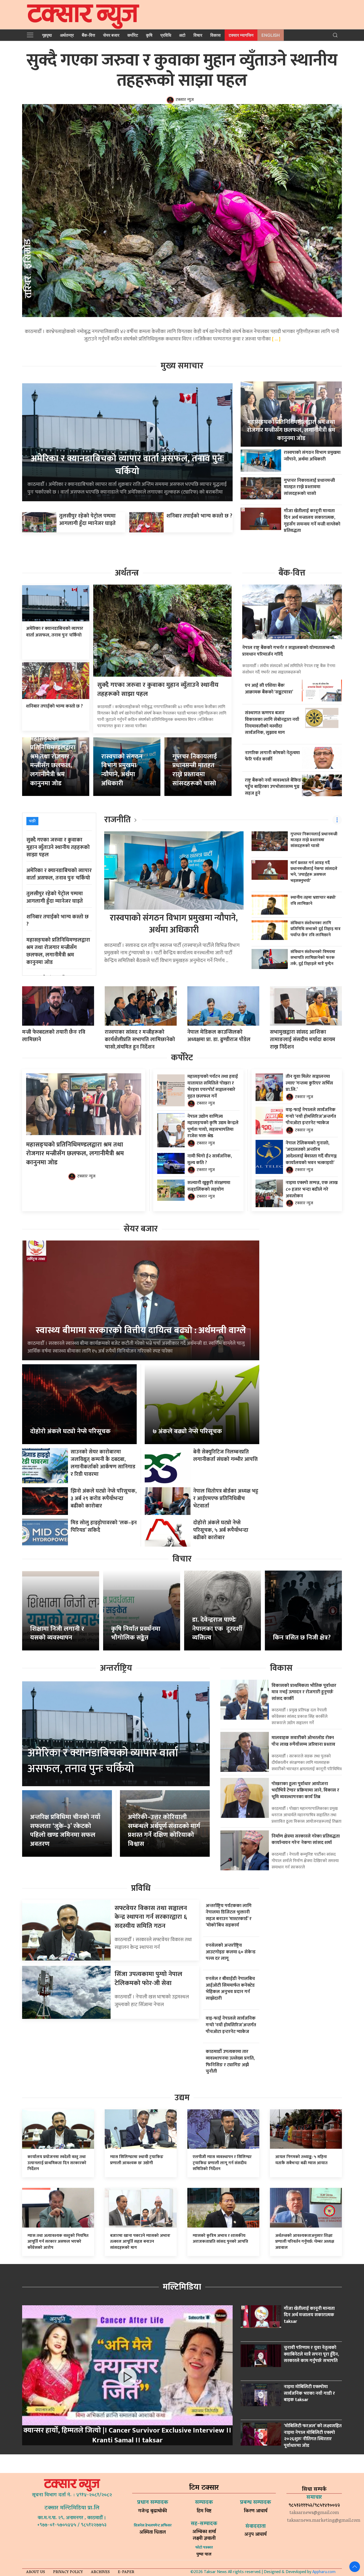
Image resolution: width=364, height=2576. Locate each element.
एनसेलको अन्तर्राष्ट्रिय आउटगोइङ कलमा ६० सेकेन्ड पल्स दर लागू (231, 1952)
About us (36, 2572)
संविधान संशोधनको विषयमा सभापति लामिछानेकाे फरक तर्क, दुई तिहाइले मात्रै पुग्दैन (313, 958)
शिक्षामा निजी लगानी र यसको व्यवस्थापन (57, 1633)
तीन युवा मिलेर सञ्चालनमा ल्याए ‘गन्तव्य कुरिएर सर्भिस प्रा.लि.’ (309, 1083)
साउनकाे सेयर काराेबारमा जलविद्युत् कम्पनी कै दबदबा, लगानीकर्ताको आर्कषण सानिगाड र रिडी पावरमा (103, 1463)
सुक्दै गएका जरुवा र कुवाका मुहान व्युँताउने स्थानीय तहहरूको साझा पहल (182, 71)
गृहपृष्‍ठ (47, 35)
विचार (198, 35)
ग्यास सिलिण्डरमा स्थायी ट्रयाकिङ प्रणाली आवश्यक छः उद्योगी (137, 2160)
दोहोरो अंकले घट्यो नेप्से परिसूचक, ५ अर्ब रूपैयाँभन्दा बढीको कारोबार (221, 1530)
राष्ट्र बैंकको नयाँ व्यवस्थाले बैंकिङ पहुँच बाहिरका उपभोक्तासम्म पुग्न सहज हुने (273, 787)
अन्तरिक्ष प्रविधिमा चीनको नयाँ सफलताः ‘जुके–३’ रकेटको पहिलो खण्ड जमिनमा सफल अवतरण (65, 1831)
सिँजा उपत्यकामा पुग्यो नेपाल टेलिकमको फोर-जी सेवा (148, 1979)
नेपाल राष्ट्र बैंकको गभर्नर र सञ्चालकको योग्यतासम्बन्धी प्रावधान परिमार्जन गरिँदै (288, 651)
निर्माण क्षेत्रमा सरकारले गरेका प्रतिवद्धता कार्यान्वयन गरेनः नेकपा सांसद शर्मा (306, 1839)
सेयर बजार (111, 35)
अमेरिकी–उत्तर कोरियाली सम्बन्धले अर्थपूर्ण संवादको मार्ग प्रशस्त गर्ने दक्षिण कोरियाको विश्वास (164, 1831)
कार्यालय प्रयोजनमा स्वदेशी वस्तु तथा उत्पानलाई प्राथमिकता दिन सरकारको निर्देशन (57, 2163)
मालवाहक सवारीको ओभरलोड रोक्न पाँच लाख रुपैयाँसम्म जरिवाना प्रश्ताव (303, 1741)
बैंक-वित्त (88, 35)
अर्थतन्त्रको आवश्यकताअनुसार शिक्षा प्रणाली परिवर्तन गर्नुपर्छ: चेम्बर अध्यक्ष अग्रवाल (305, 2242)
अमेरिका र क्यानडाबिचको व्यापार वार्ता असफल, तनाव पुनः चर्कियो (127, 465)
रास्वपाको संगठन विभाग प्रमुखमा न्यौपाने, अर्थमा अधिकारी (312, 456)
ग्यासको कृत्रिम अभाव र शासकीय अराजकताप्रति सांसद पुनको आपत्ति (220, 2239)
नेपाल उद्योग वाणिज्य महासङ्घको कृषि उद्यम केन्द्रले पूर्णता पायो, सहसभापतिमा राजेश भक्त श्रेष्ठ (213, 1126)
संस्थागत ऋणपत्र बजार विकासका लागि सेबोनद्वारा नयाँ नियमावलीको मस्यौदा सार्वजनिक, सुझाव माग (272, 723)
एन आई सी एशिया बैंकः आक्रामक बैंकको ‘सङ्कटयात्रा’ (269, 689)
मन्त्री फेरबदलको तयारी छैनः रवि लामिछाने (54, 1036)
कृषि (149, 35)
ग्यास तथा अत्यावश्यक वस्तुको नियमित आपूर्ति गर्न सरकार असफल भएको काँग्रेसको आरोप (58, 2242)
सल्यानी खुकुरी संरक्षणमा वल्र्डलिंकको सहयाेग (209, 1186)
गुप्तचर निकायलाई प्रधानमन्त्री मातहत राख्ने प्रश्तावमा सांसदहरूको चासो (309, 487)
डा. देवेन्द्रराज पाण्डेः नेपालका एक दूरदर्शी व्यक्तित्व (217, 1629)
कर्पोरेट (133, 35)
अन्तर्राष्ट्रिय (116, 1668)
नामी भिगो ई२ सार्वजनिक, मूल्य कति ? (210, 1159)
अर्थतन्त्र (67, 35)
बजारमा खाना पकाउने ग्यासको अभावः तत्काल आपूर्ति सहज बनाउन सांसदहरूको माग (140, 2242)
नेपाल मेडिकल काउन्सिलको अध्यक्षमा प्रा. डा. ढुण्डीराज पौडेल (219, 1036)
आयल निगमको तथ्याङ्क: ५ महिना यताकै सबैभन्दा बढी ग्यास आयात (301, 2160)
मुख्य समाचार (182, 366)
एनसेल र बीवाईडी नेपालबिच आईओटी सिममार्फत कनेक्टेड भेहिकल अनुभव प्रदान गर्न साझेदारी (230, 1988)
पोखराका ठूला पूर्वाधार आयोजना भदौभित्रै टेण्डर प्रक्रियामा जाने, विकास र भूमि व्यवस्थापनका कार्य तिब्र (305, 1790)
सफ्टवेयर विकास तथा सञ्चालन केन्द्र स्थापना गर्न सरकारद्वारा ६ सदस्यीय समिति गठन (151, 1917)
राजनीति (118, 820)
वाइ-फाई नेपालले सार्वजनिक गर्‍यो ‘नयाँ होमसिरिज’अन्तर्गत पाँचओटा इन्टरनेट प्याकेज (311, 1116)
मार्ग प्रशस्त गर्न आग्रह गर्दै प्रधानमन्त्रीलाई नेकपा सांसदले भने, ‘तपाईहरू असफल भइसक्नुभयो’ (314, 872)
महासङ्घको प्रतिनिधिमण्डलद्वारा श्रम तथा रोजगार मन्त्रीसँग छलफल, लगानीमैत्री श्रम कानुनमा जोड (291, 430)
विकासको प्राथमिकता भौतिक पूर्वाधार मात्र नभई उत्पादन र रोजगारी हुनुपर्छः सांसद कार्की (304, 1692)
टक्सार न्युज (185, 100)
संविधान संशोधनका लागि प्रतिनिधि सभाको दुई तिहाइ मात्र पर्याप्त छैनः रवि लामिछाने (316, 929)
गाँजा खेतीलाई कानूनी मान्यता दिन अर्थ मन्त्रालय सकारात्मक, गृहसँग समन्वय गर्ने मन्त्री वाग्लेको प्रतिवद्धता (312, 521)
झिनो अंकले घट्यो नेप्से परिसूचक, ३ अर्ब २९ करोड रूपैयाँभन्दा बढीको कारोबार (104, 1498)
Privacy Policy (68, 2572)
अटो (182, 35)
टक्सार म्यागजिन (241, 35)
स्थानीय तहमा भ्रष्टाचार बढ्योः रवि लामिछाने (313, 900)
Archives (100, 2572)
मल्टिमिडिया (182, 2287)
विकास (215, 35)
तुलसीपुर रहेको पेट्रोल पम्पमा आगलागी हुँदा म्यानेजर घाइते (87, 520)
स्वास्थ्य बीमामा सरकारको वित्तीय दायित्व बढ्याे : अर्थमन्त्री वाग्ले (141, 1330)
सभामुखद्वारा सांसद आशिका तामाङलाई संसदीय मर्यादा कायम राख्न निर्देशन (303, 1040)
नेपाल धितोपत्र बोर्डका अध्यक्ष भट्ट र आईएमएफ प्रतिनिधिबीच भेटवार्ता (226, 1498)
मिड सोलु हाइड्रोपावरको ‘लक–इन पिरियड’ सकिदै (104, 1526)
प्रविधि (166, 35)
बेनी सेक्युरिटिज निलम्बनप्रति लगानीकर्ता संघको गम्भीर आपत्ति (225, 1456)
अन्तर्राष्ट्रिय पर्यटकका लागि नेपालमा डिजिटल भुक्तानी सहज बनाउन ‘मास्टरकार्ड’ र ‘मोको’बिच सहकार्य (229, 1915)
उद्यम (182, 2098)
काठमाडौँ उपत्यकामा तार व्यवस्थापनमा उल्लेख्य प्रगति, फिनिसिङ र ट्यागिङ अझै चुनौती (230, 2061)
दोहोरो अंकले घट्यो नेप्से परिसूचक (70, 1431)
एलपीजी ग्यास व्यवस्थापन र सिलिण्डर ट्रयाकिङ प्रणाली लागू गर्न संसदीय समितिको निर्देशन (222, 2163)
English (271, 35)
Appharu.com (324, 2572)
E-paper (126, 2572)
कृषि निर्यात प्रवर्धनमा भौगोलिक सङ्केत (136, 1633)
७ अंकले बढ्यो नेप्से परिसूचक (187, 1431)
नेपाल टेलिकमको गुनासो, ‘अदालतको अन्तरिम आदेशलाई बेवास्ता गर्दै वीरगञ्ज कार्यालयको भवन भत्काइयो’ (311, 1153)
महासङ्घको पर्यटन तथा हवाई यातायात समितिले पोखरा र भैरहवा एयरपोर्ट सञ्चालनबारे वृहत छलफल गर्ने (213, 1086)
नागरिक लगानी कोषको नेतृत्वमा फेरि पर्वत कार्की (272, 756)
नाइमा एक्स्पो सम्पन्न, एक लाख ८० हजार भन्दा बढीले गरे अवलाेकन (312, 1189)
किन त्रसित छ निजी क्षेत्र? (302, 1638)
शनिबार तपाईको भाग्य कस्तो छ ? (199, 516)
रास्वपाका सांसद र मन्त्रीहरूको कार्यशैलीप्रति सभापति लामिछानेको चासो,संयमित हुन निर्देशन (140, 1040)
